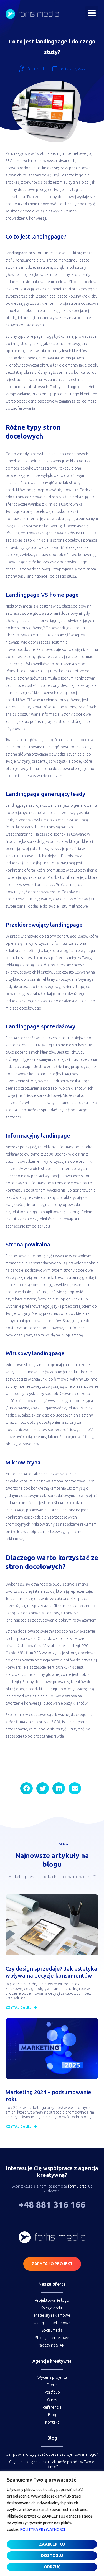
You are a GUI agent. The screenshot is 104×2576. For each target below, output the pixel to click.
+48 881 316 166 (52, 2204)
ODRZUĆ (52, 2567)
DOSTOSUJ (52, 2555)
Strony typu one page (24, 336)
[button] (92, 13)
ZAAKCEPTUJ (52, 2544)
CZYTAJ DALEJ (19, 2008)
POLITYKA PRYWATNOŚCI (43, 2529)
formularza (77, 2186)
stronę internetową (37, 1591)
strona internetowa (50, 253)
